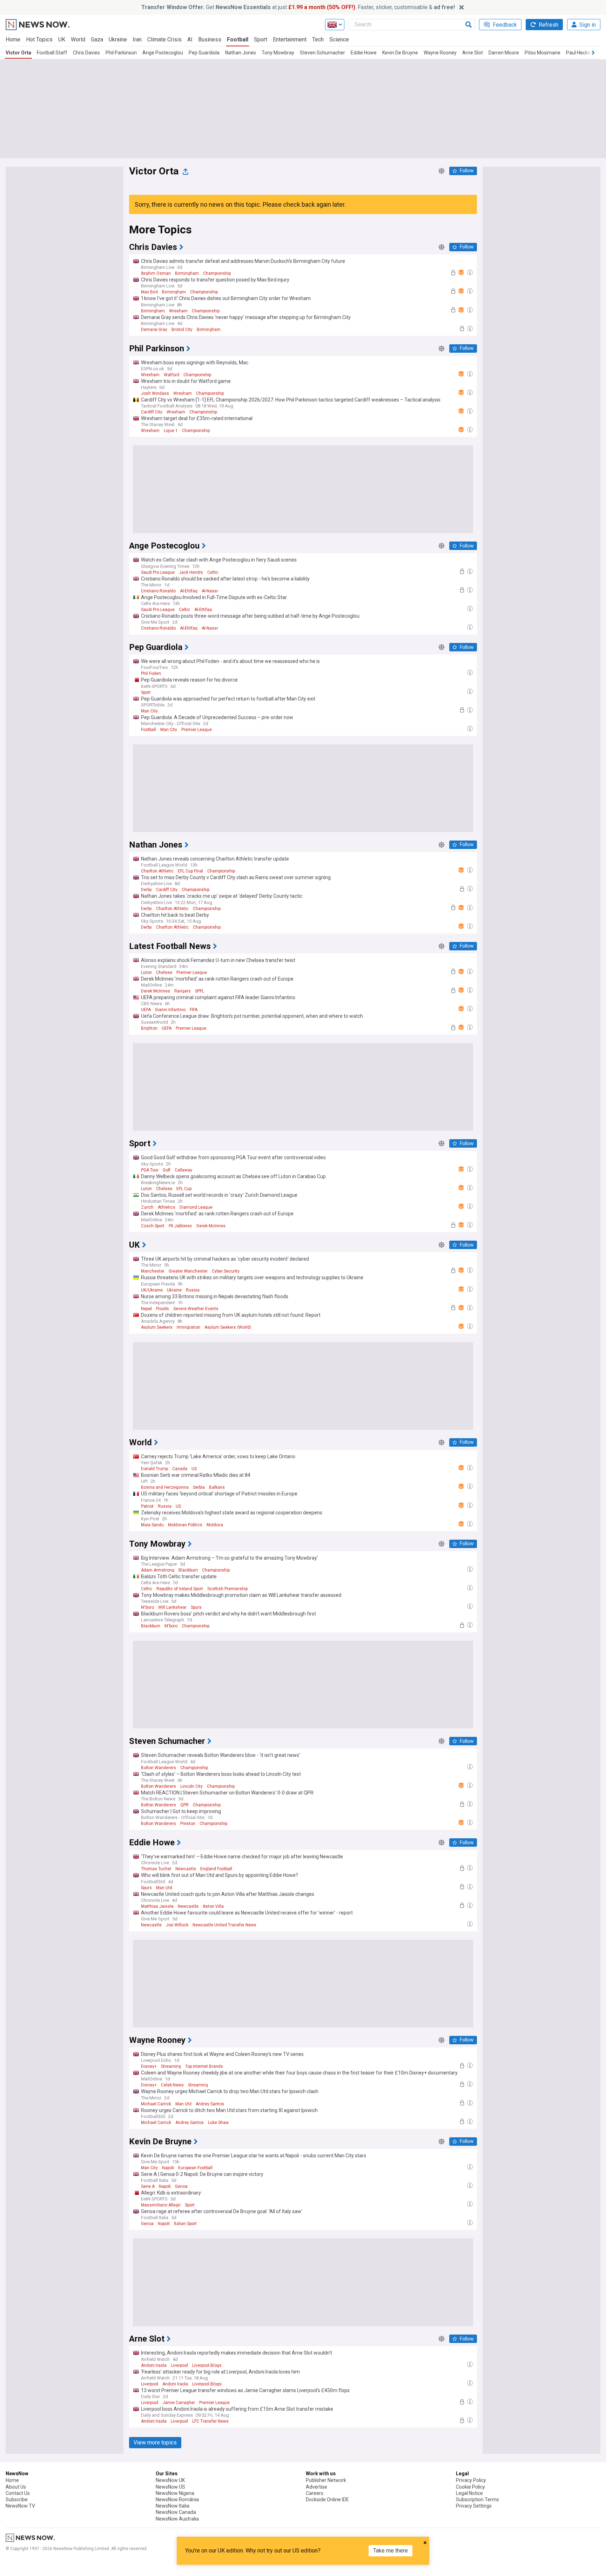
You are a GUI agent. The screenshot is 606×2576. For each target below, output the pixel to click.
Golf (167, 1170)
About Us (16, 2487)
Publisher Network (326, 2480)
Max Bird (149, 292)
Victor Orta (18, 53)
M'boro (147, 1607)
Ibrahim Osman (156, 273)
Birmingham (187, 273)
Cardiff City (152, 412)
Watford (171, 375)
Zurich (147, 1207)
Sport (261, 39)
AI (190, 39)
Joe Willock (177, 1925)
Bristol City (182, 330)
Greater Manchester (188, 1271)
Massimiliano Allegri (161, 2205)
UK (62, 39)
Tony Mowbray (278, 53)
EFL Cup (184, 1189)
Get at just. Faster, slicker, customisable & (298, 7)
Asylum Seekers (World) (228, 1327)
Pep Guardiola (204, 53)
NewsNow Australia (177, 2519)
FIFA (194, 1010)
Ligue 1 (171, 431)
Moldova (215, 1525)
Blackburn (188, 1570)
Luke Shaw (218, 2123)
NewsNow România (177, 2499)
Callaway (183, 1170)
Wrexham (178, 311)
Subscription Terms (477, 2499)
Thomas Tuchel (156, 1869)
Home (13, 39)
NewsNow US (170, 2487)
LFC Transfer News (210, 2421)
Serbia (199, 1487)
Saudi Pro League (158, 572)
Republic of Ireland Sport (180, 1589)
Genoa (181, 2186)
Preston (188, 1824)
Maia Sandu (152, 1525)
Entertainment (290, 39)
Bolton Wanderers (159, 1768)
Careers (315, 2493)
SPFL (200, 991)
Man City (149, 711)
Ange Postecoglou (163, 53)
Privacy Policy (471, 2480)
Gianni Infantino (170, 1010)
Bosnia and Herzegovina (165, 1487)
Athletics (167, 1207)
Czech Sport (153, 1226)
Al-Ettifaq (189, 591)
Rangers (183, 991)
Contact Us (18, 2493)
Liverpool (179, 2365)
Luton (146, 972)
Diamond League (196, 1207)
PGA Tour (150, 1170)
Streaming (171, 2066)
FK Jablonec (180, 1226)
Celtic (213, 572)
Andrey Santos (210, 2104)
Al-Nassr (210, 591)
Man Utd (164, 1888)
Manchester (153, 1271)
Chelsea (164, 972)
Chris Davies (86, 53)
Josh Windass (155, 393)
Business (210, 39)
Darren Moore (504, 53)
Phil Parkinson (121, 53)
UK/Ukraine (152, 1290)
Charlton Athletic (157, 871)
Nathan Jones (241, 53)
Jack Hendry (191, 572)
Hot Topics (39, 39)
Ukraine (118, 39)
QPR (184, 1805)
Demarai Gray (154, 330)
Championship (217, 273)
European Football (195, 2168)
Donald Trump (154, 1469)
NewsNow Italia (173, 2506)
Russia (193, 1290)
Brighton (149, 1028)
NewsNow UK (170, 2480)
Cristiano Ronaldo (158, 591)
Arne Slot (473, 53)
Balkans (217, 1487)
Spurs (196, 1607)
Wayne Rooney (440, 53)
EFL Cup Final (190, 871)
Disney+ (149, 2066)
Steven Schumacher (322, 53)
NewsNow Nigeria (175, 2493)
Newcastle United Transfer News (224, 1925)
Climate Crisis (164, 39)
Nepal (146, 1309)
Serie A (148, 2186)
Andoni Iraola (154, 2365)
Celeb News (172, 2085)
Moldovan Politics (185, 1525)
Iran (137, 39)
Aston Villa (213, 1906)
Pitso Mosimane (543, 53)
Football (238, 39)
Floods (163, 1309)
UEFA (146, 1010)
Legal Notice (469, 2493)
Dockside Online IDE (327, 2499)
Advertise (317, 2487)
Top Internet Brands (204, 2066)
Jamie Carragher (179, 2403)
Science (339, 39)
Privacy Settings (474, 2506)
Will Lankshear (172, 1607)
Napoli (168, 2168)
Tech (318, 39)
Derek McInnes (156, 991)
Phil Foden (151, 673)
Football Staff (52, 53)
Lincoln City (191, 1786)
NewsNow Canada (176, 2512)
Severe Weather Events (196, 1309)
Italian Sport (185, 2224)
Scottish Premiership (227, 1589)
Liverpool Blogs (207, 2365)
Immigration (188, 1327)
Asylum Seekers (157, 1327)
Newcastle (186, 1869)
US (194, 1469)
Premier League (197, 730)
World (78, 39)
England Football (216, 1869)
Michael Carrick (156, 2104)
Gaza (97, 39)
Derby (146, 890)
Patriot (147, 1506)
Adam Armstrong (158, 1570)
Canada (180, 1469)
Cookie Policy (470, 2487)
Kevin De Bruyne (400, 53)
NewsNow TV (20, 2506)
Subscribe (17, 2499)
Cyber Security (226, 1271)
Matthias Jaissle (157, 1906)
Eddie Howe (364, 53)
